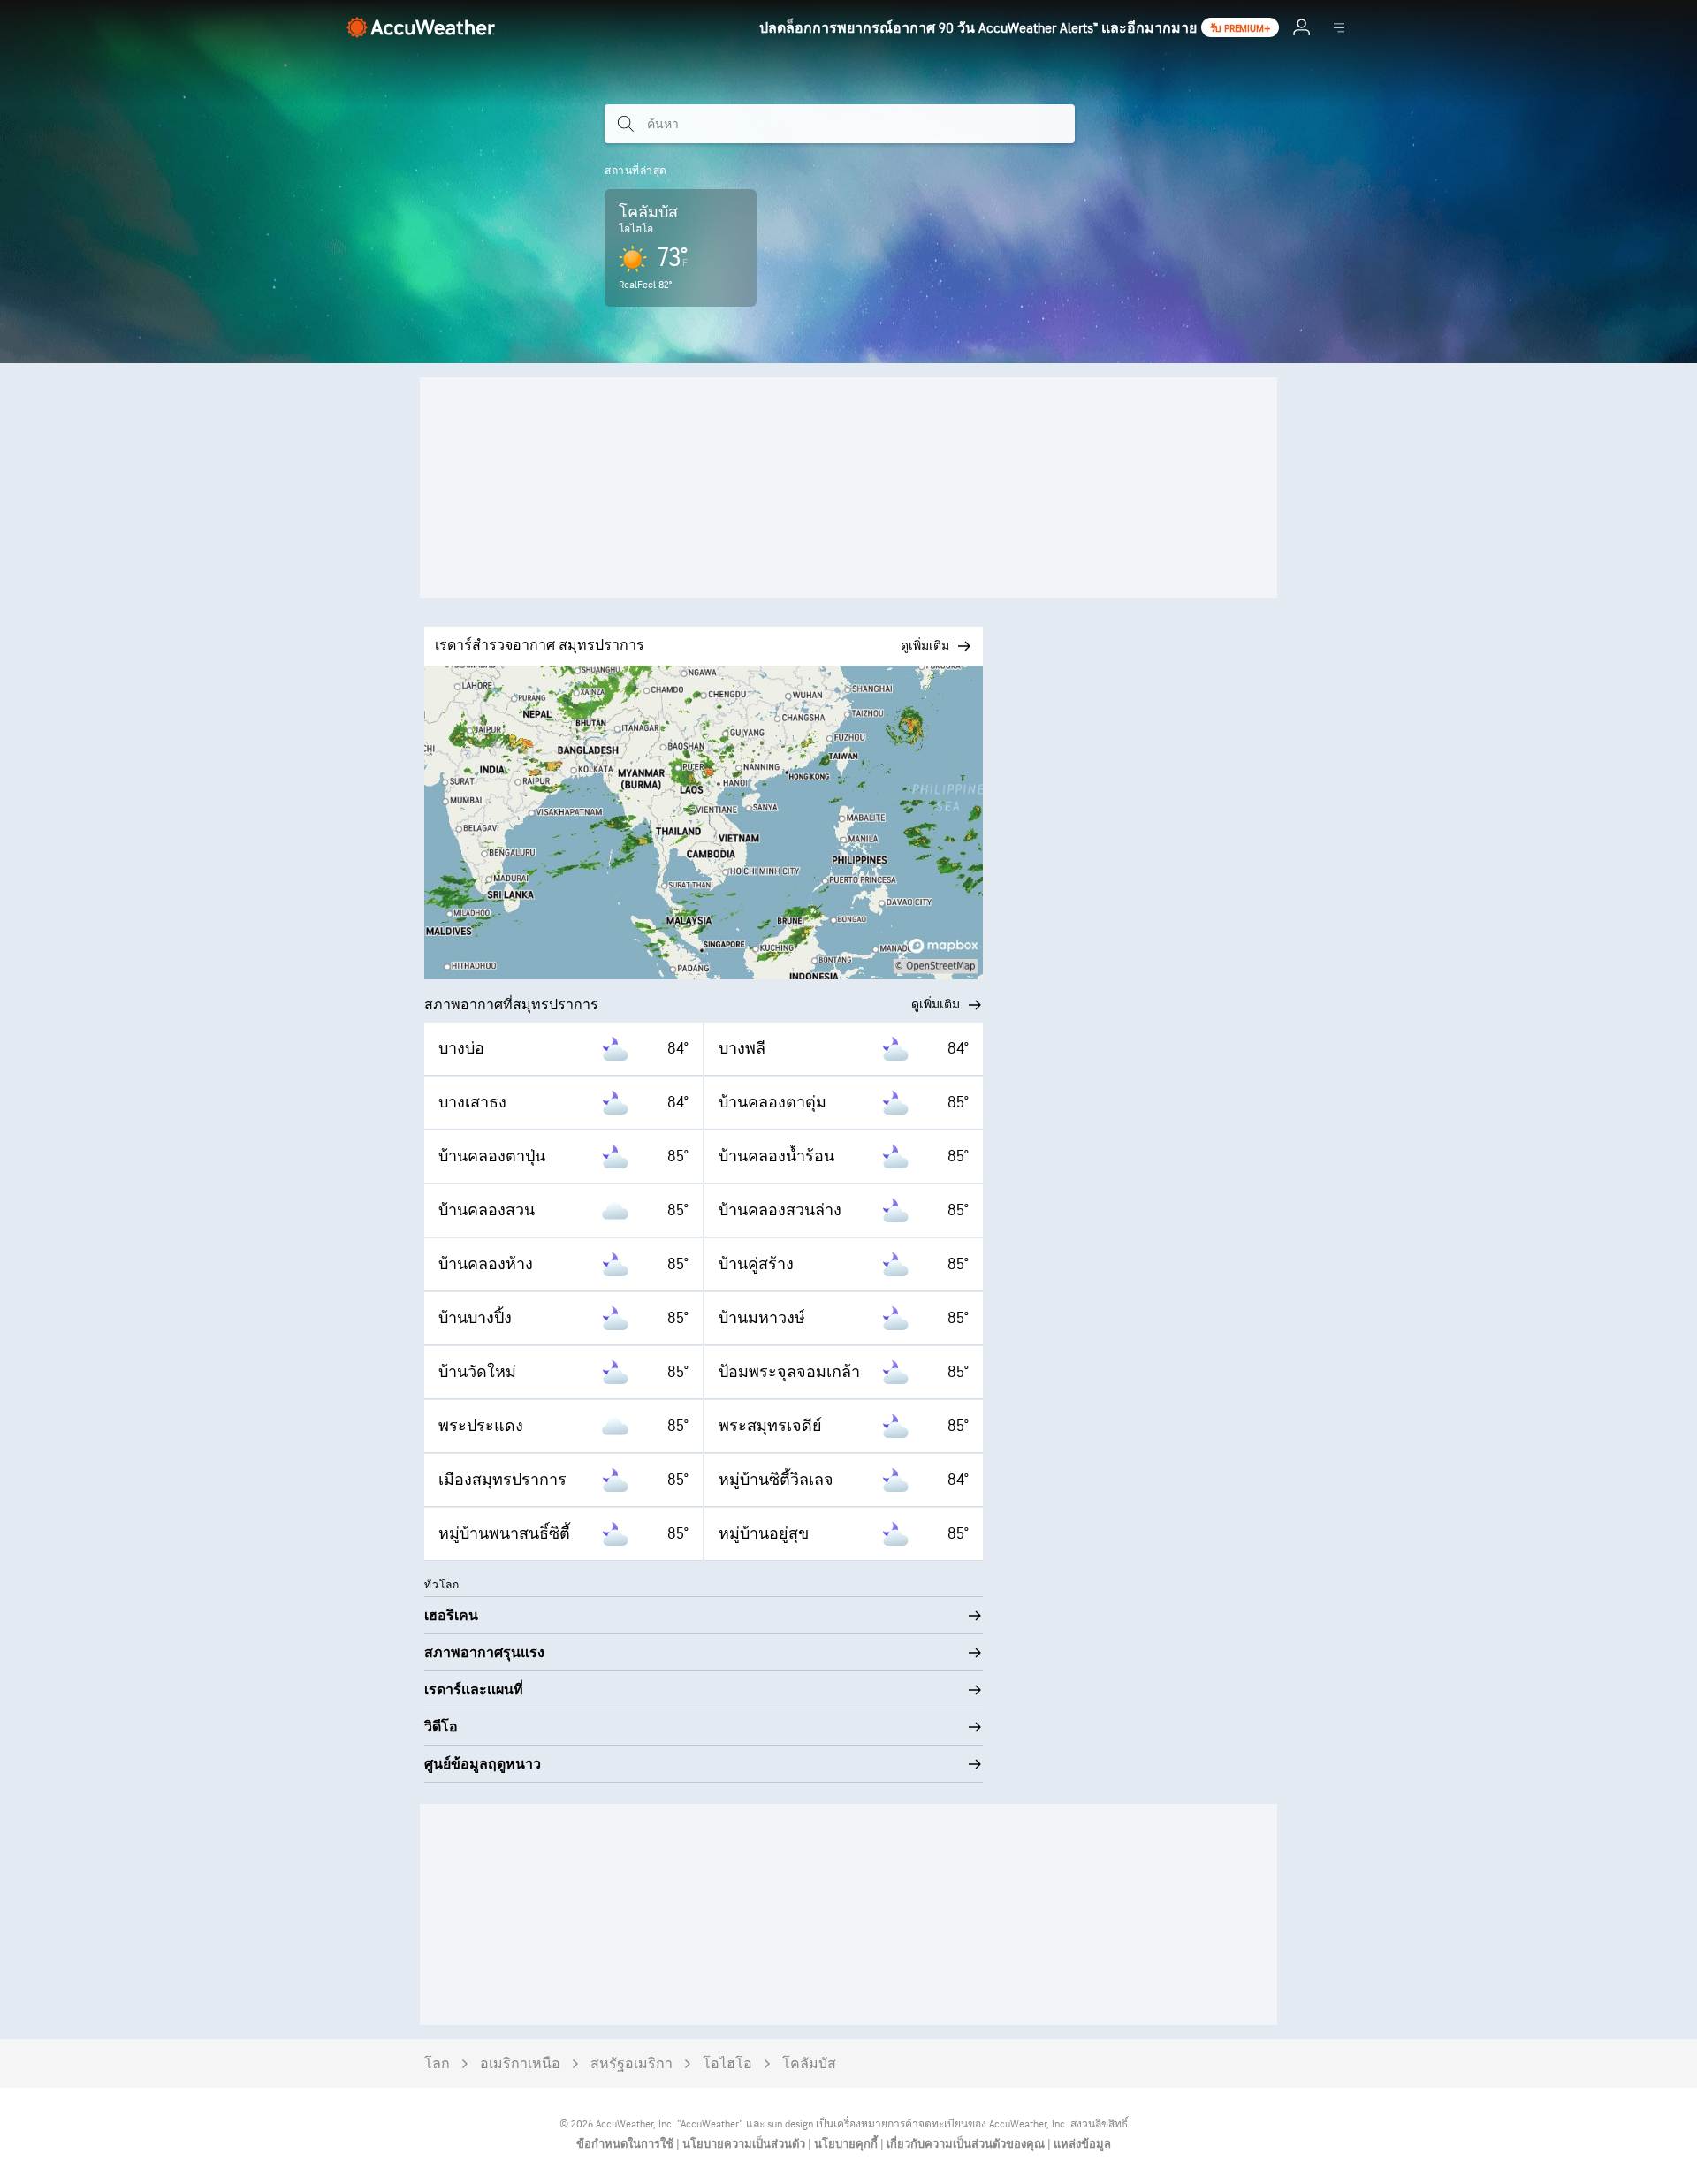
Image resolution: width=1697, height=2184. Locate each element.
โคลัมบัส (809, 2064)
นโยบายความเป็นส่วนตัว (745, 2144)
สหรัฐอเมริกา (632, 2064)
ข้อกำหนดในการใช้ (626, 2144)
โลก (437, 2064)
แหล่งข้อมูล (1082, 2144)
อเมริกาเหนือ (520, 2064)
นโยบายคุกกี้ (847, 2144)
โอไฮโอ (727, 2064)
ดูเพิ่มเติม (936, 1004)
